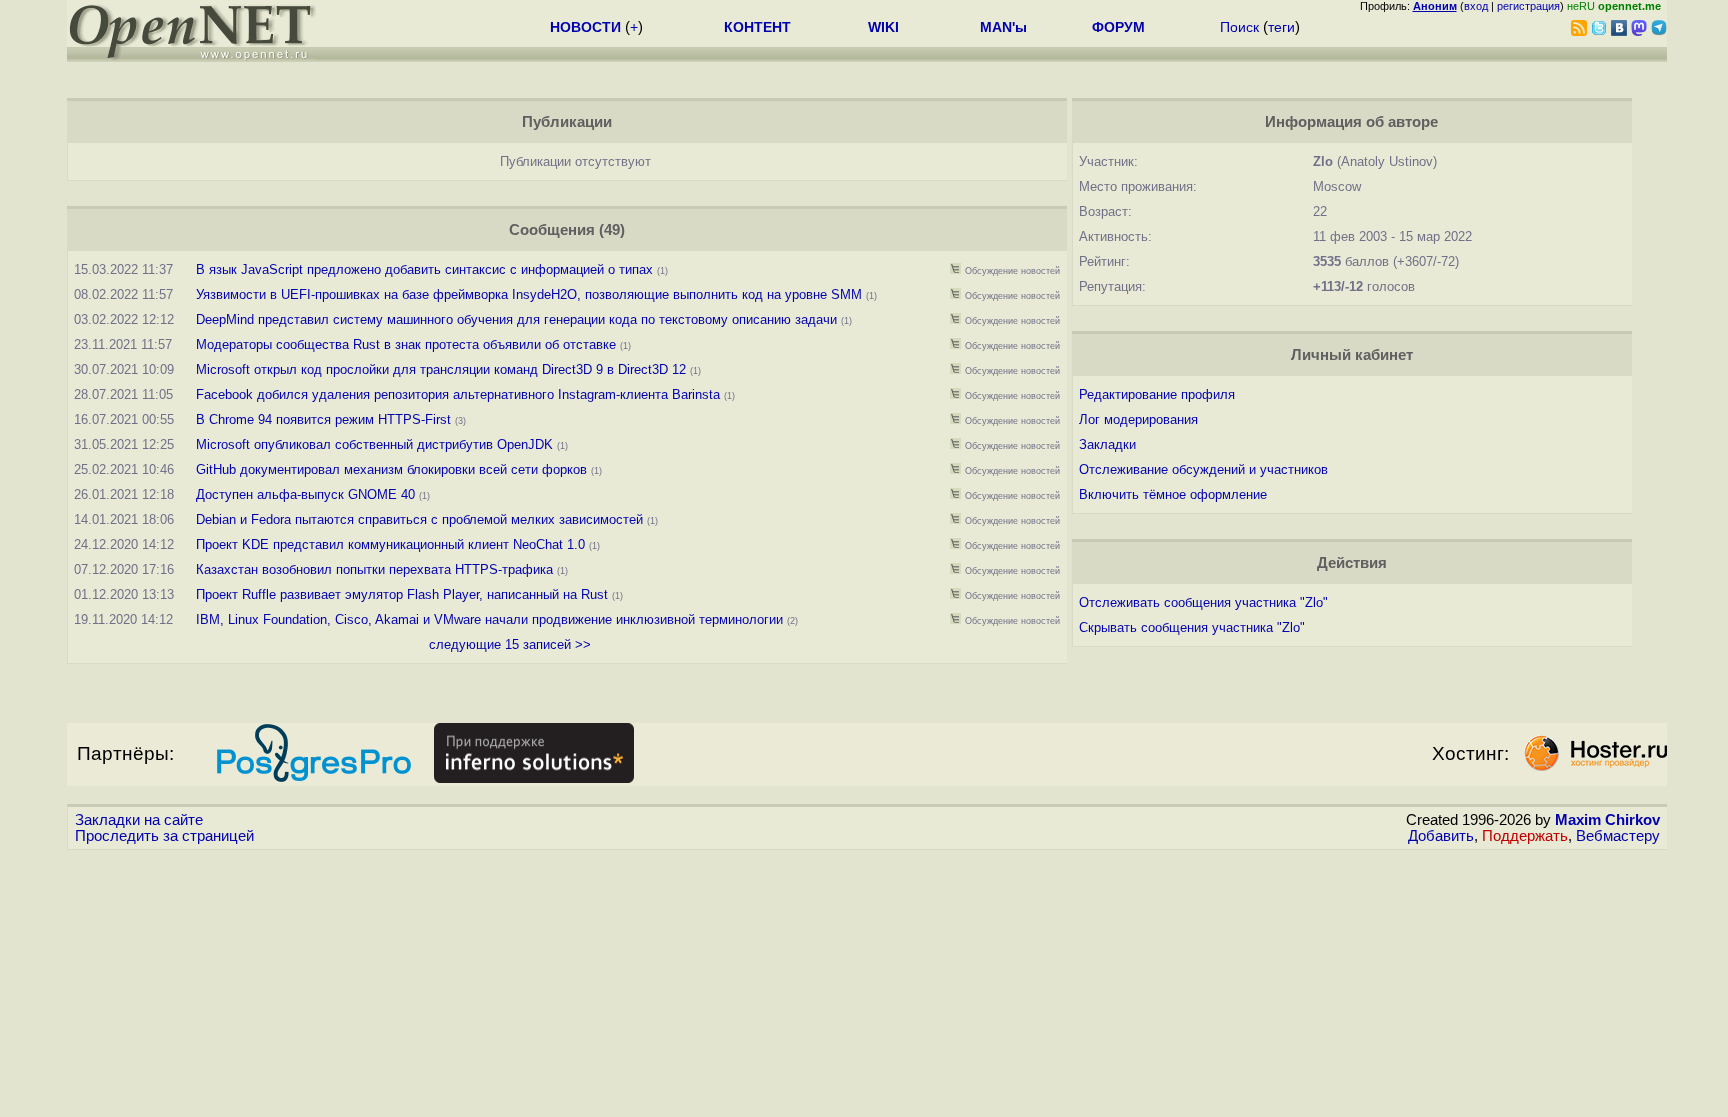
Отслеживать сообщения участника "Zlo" (1203, 602)
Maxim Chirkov (1607, 820)
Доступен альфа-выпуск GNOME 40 (305, 494)
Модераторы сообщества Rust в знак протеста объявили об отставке (408, 344)
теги (1281, 27)
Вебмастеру (1618, 836)
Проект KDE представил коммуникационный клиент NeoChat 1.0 (390, 544)
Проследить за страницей (164, 836)
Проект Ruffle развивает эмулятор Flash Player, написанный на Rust (402, 594)
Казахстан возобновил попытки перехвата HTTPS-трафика (374, 569)
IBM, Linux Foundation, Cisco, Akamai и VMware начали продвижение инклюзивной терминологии (489, 619)
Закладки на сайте (139, 820)
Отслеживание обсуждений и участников (1203, 469)
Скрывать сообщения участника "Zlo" (1192, 627)
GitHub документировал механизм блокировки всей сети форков (391, 469)
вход (1476, 6)
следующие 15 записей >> (510, 644)
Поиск (1239, 27)
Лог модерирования (1138, 419)
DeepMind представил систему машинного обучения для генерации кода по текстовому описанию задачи (516, 319)
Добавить (1441, 836)
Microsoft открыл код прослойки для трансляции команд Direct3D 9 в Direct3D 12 (443, 369)
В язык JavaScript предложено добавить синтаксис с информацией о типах (424, 269)
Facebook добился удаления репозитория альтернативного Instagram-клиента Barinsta (458, 394)
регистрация (1528, 6)
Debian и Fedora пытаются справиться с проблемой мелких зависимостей (419, 519)
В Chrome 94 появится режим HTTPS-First (323, 419)
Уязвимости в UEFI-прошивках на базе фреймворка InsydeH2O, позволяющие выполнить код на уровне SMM (529, 294)
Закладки (1107, 444)
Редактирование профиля (1157, 394)
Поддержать (1525, 836)
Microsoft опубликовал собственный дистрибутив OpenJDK (374, 444)
